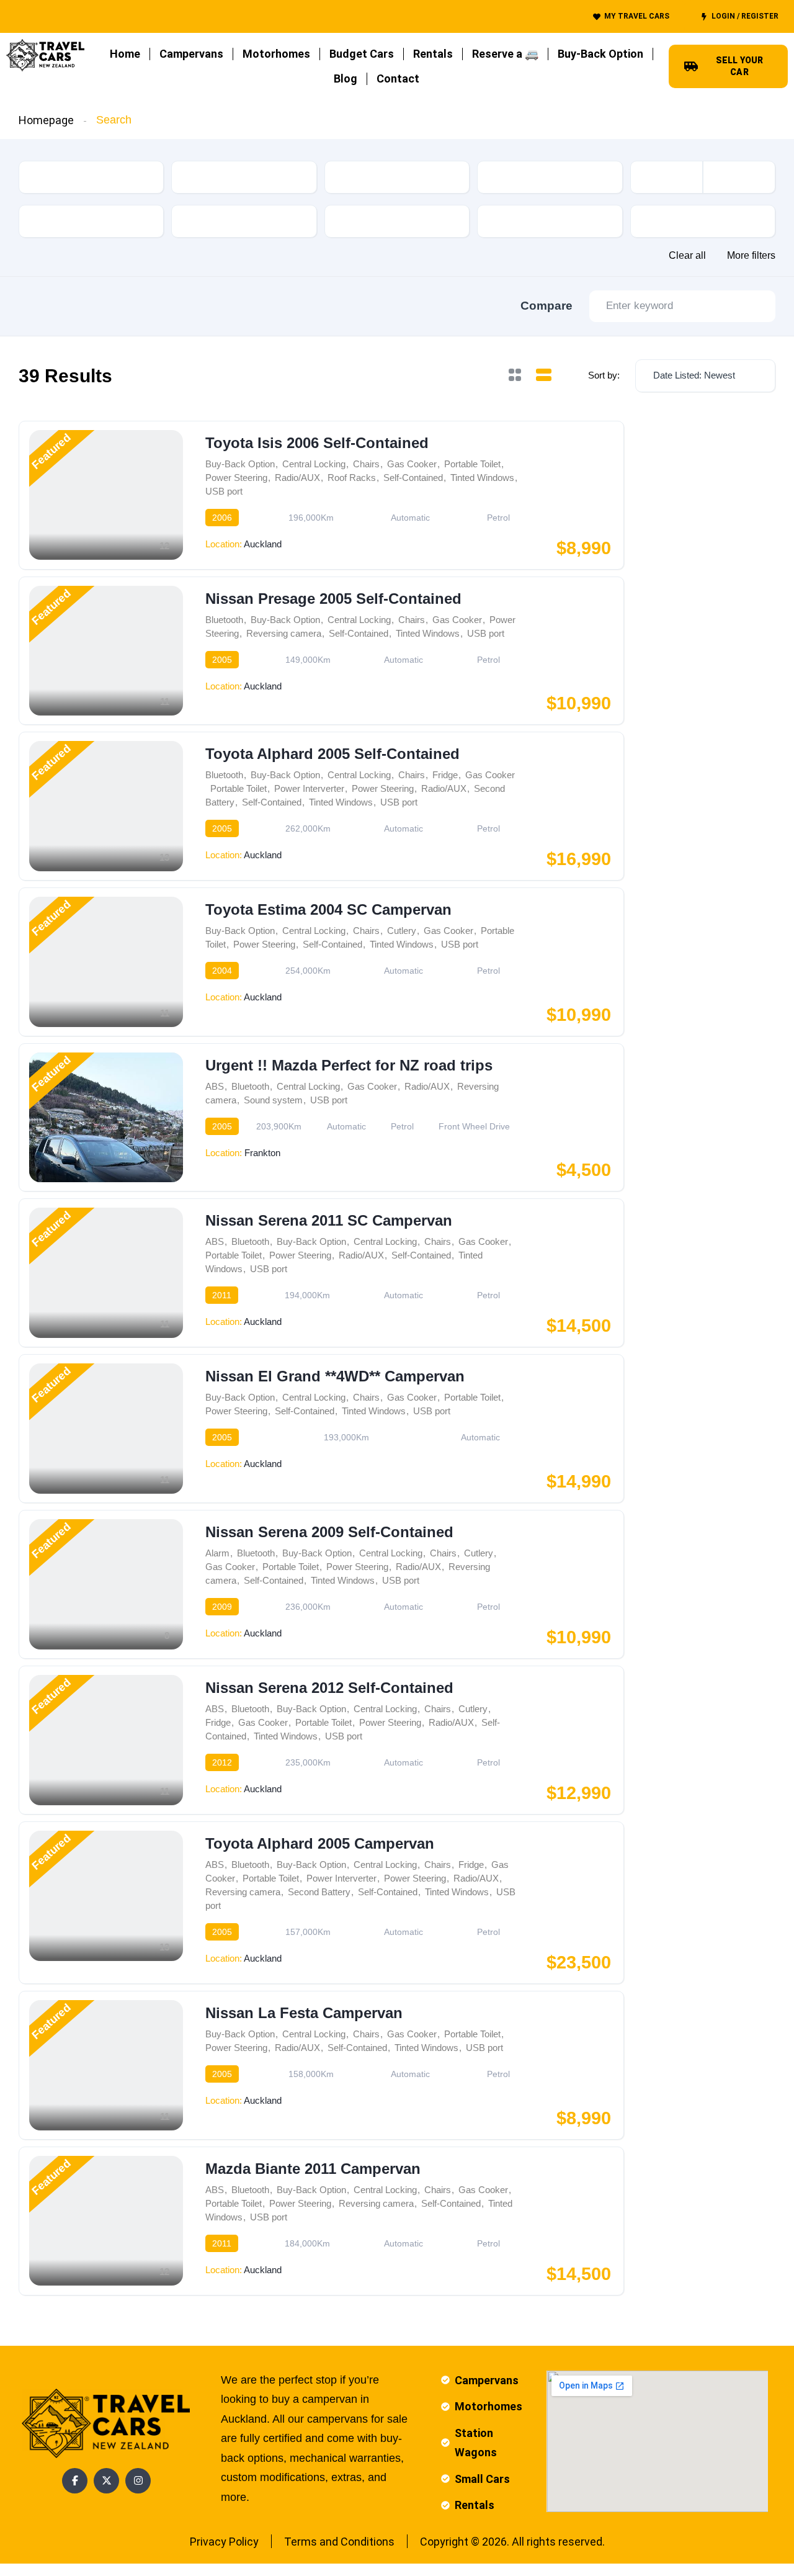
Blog (346, 79)
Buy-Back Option (600, 54)
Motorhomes (276, 54)
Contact (398, 79)
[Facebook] (75, 2481)
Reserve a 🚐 (505, 54)
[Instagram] (138, 2481)
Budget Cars (362, 54)
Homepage (46, 120)
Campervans (191, 54)
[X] (106, 2481)
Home (125, 54)
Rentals (433, 54)
